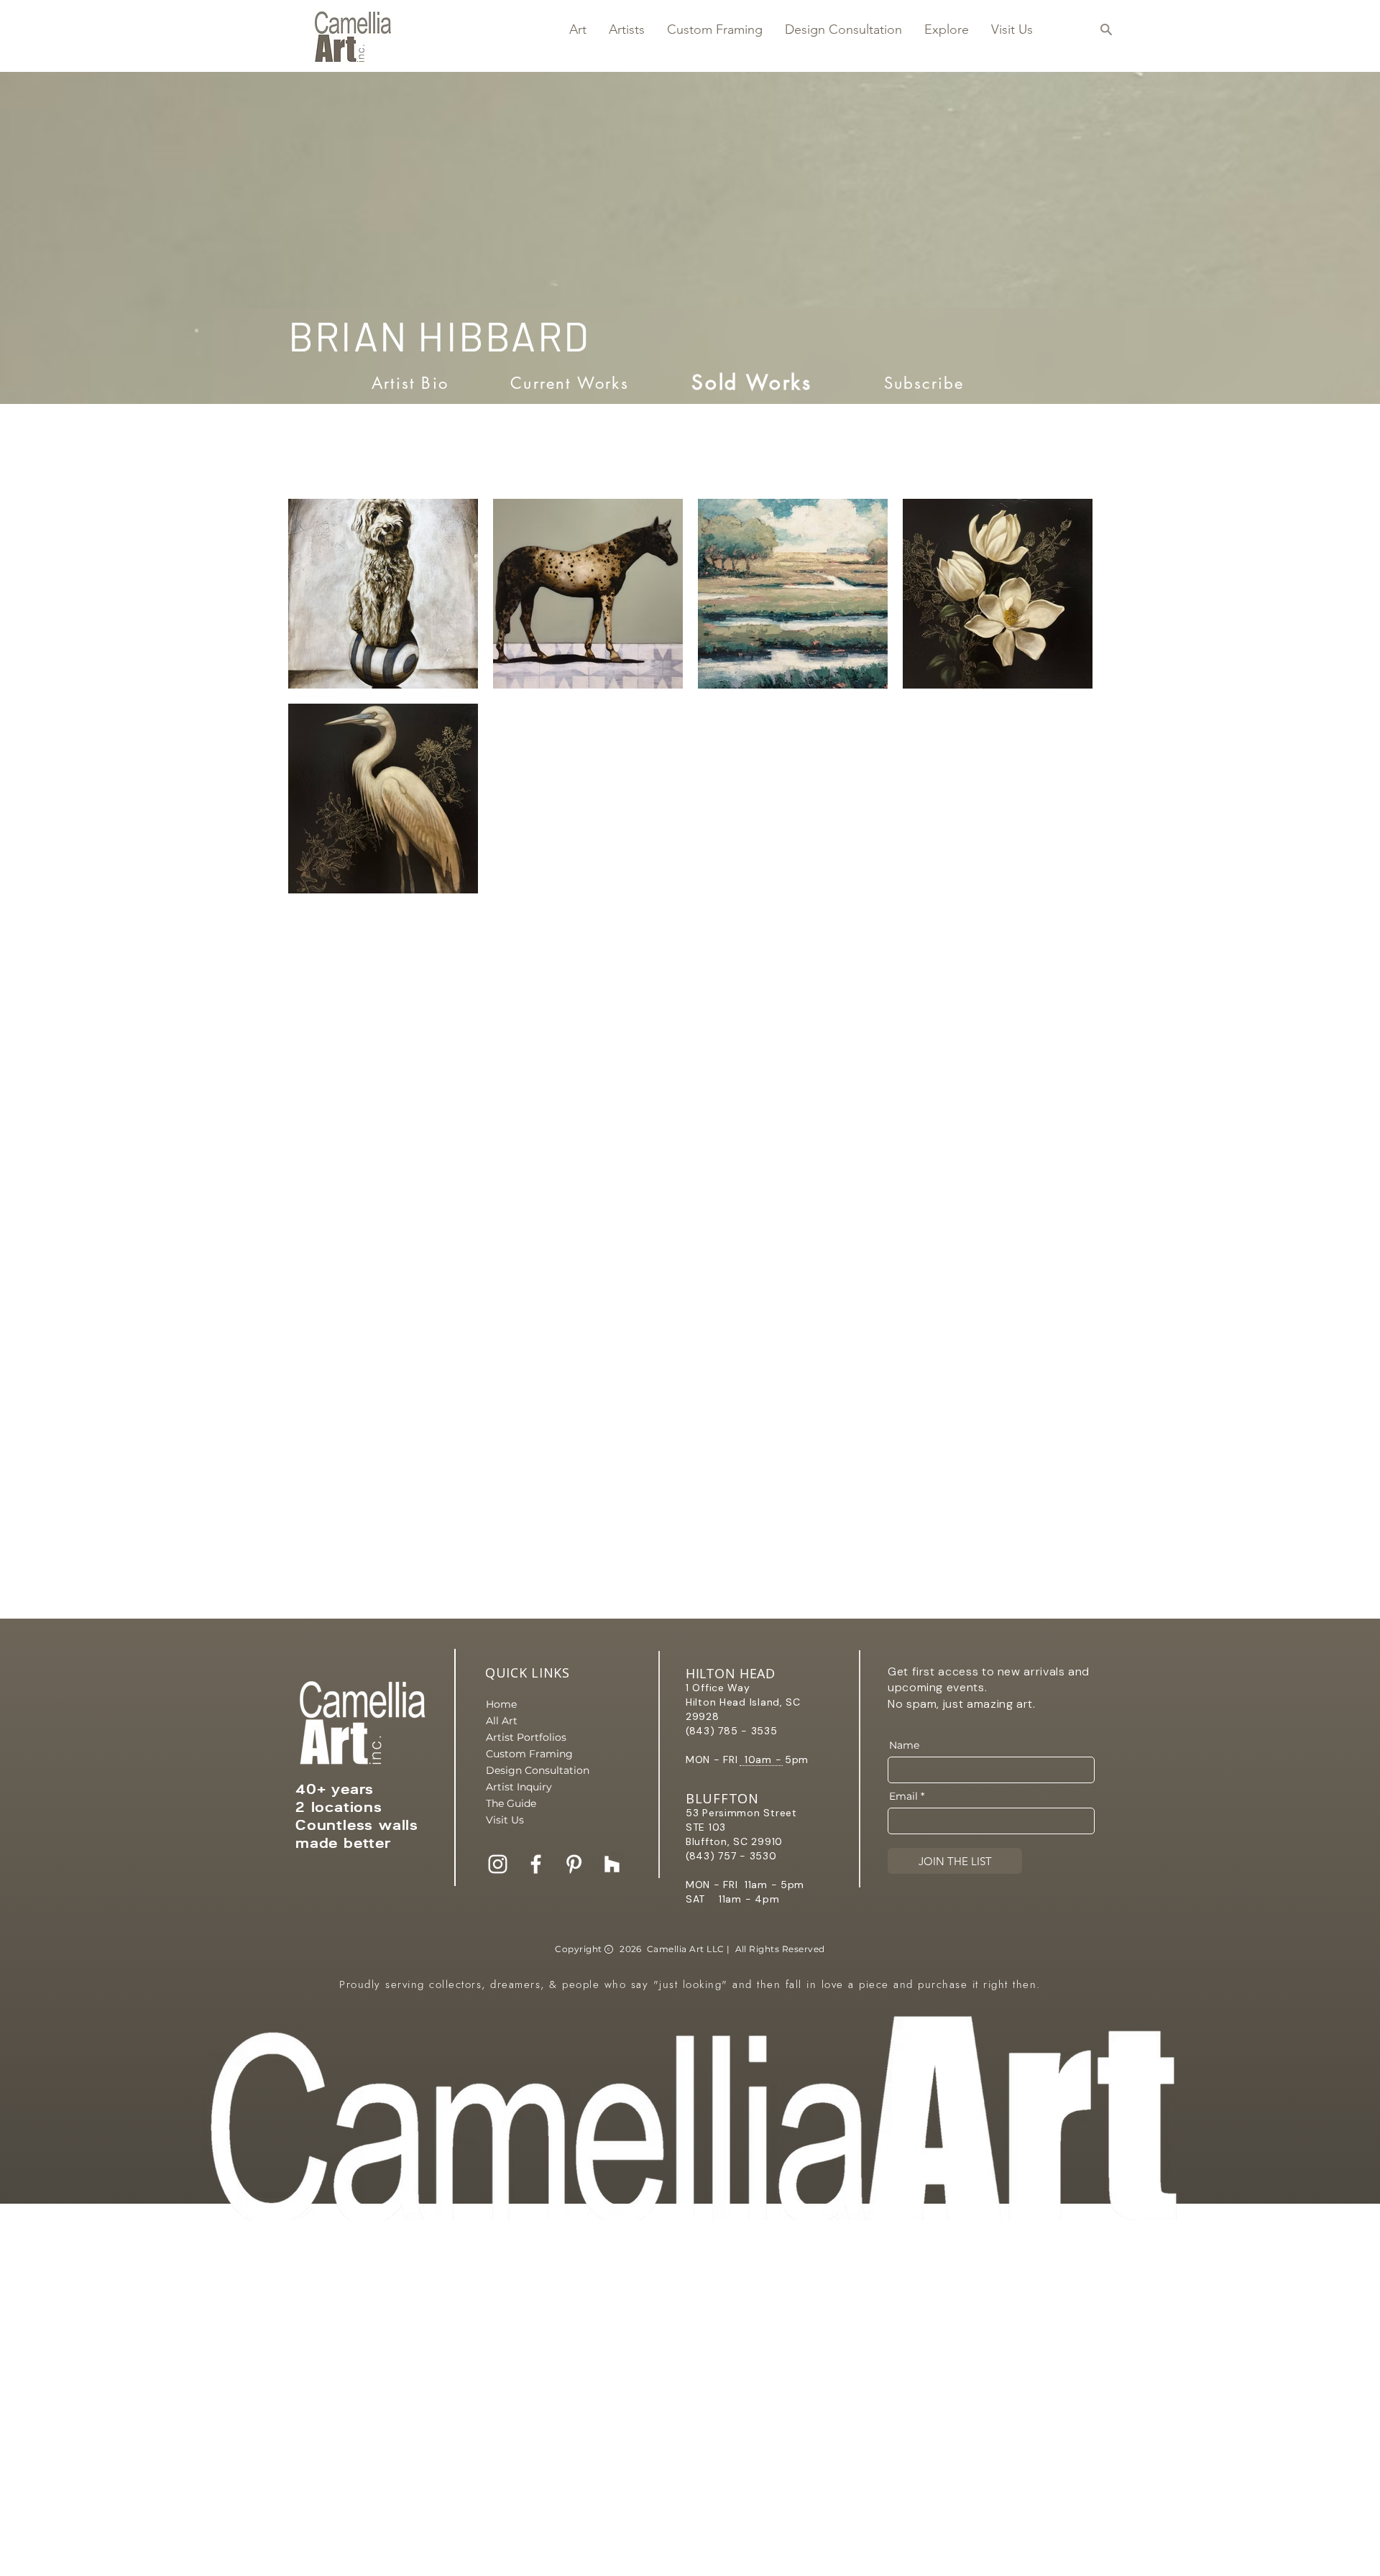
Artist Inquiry (519, 1787)
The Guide (511, 1803)
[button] (578, 29)
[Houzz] (612, 1864)
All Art (502, 1721)
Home (501, 1704)
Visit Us (505, 1820)
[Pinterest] (574, 1864)
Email (903, 1796)
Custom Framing (529, 1754)
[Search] (1106, 29)
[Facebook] (536, 1864)
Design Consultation (536, 1770)
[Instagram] (498, 1864)
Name (904, 1745)
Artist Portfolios (526, 1737)
